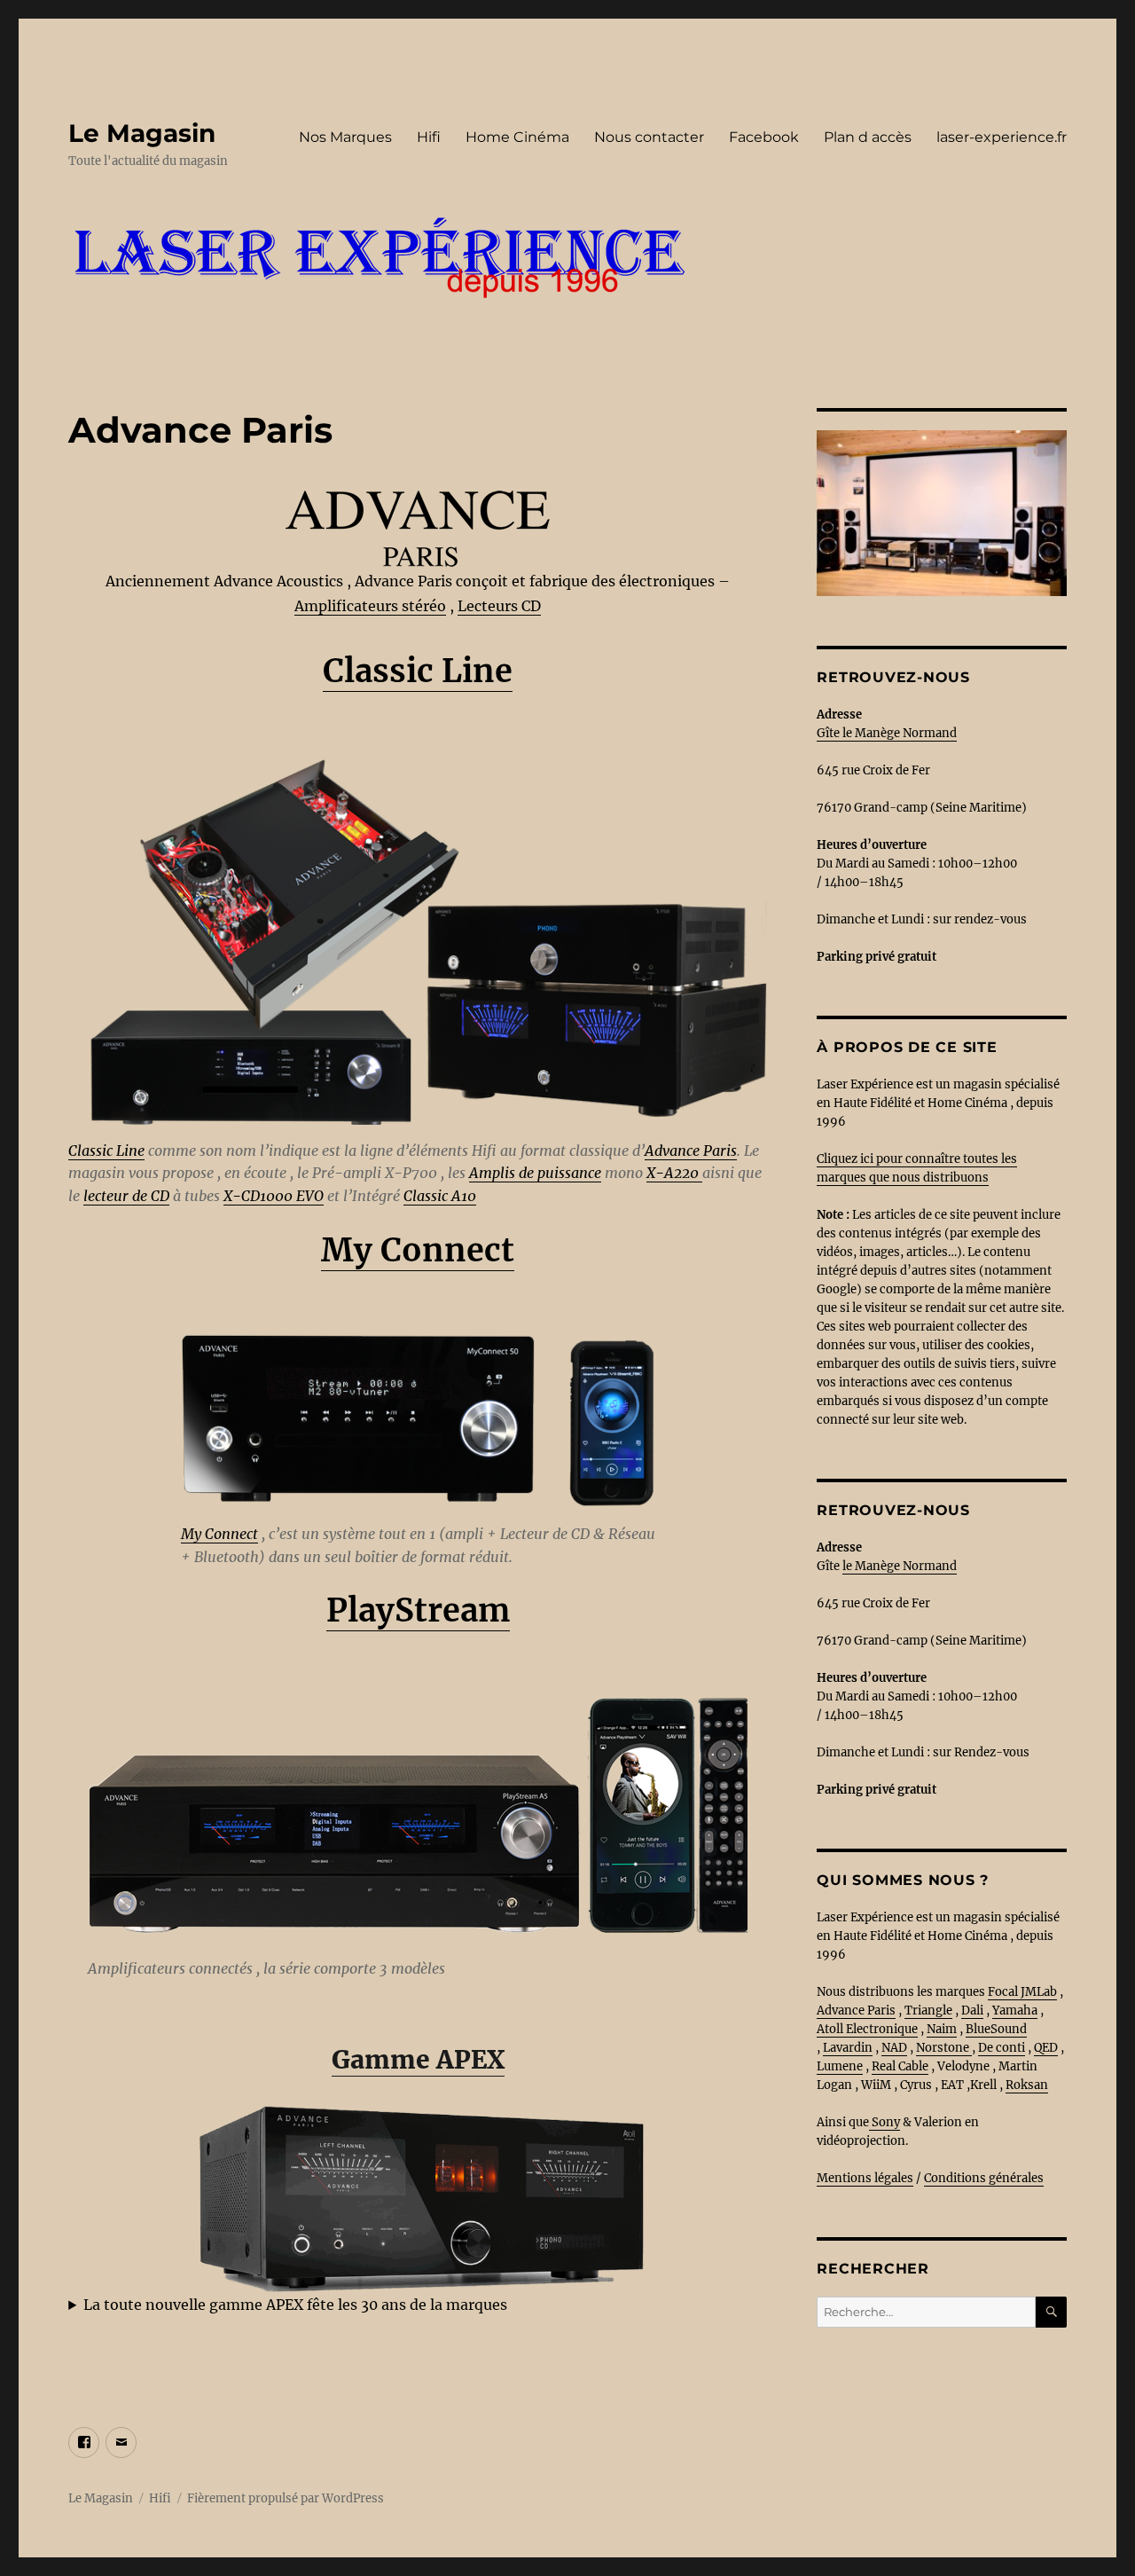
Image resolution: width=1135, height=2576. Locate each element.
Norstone (943, 2048)
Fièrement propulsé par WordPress (286, 2498)
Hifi (429, 137)
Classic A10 (440, 1196)
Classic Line (418, 671)
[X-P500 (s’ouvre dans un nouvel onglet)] (701, 1173)
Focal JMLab (1022, 1992)
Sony (885, 2122)
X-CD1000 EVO (274, 1196)
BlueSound (996, 2029)
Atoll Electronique (867, 2029)
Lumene (840, 2066)
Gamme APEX (418, 2060)
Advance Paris (691, 1151)
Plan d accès (868, 137)
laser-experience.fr (1002, 137)
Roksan (1027, 2085)
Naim (942, 2029)
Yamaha (1015, 2011)
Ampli (489, 1173)
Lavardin (848, 2048)
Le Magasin (142, 133)
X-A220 (673, 1173)
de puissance (558, 1173)
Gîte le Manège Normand (887, 733)
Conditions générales (984, 2178)
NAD (894, 2048)
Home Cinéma (517, 137)
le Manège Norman (896, 1566)
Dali (972, 2011)
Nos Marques (345, 137)
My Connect (418, 1250)
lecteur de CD (126, 1196)
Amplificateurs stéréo (370, 606)
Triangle (928, 2011)
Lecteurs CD (499, 606)
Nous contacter (649, 137)
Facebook (764, 137)
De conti (1002, 2048)
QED (1046, 2048)
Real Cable (900, 2066)
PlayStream (418, 1610)
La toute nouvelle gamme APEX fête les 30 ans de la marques (295, 2305)
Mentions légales (865, 2178)
